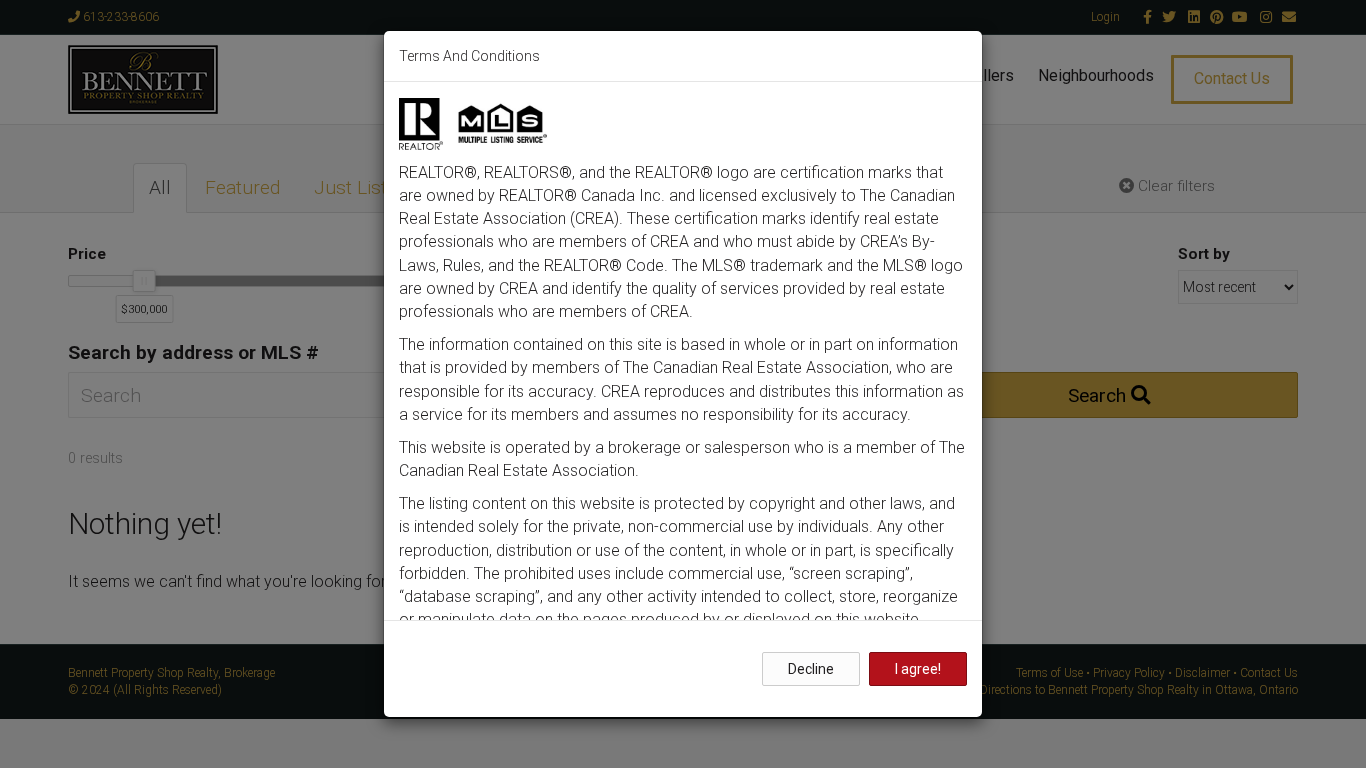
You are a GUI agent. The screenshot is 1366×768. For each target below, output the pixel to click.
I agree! (918, 669)
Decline (811, 669)
